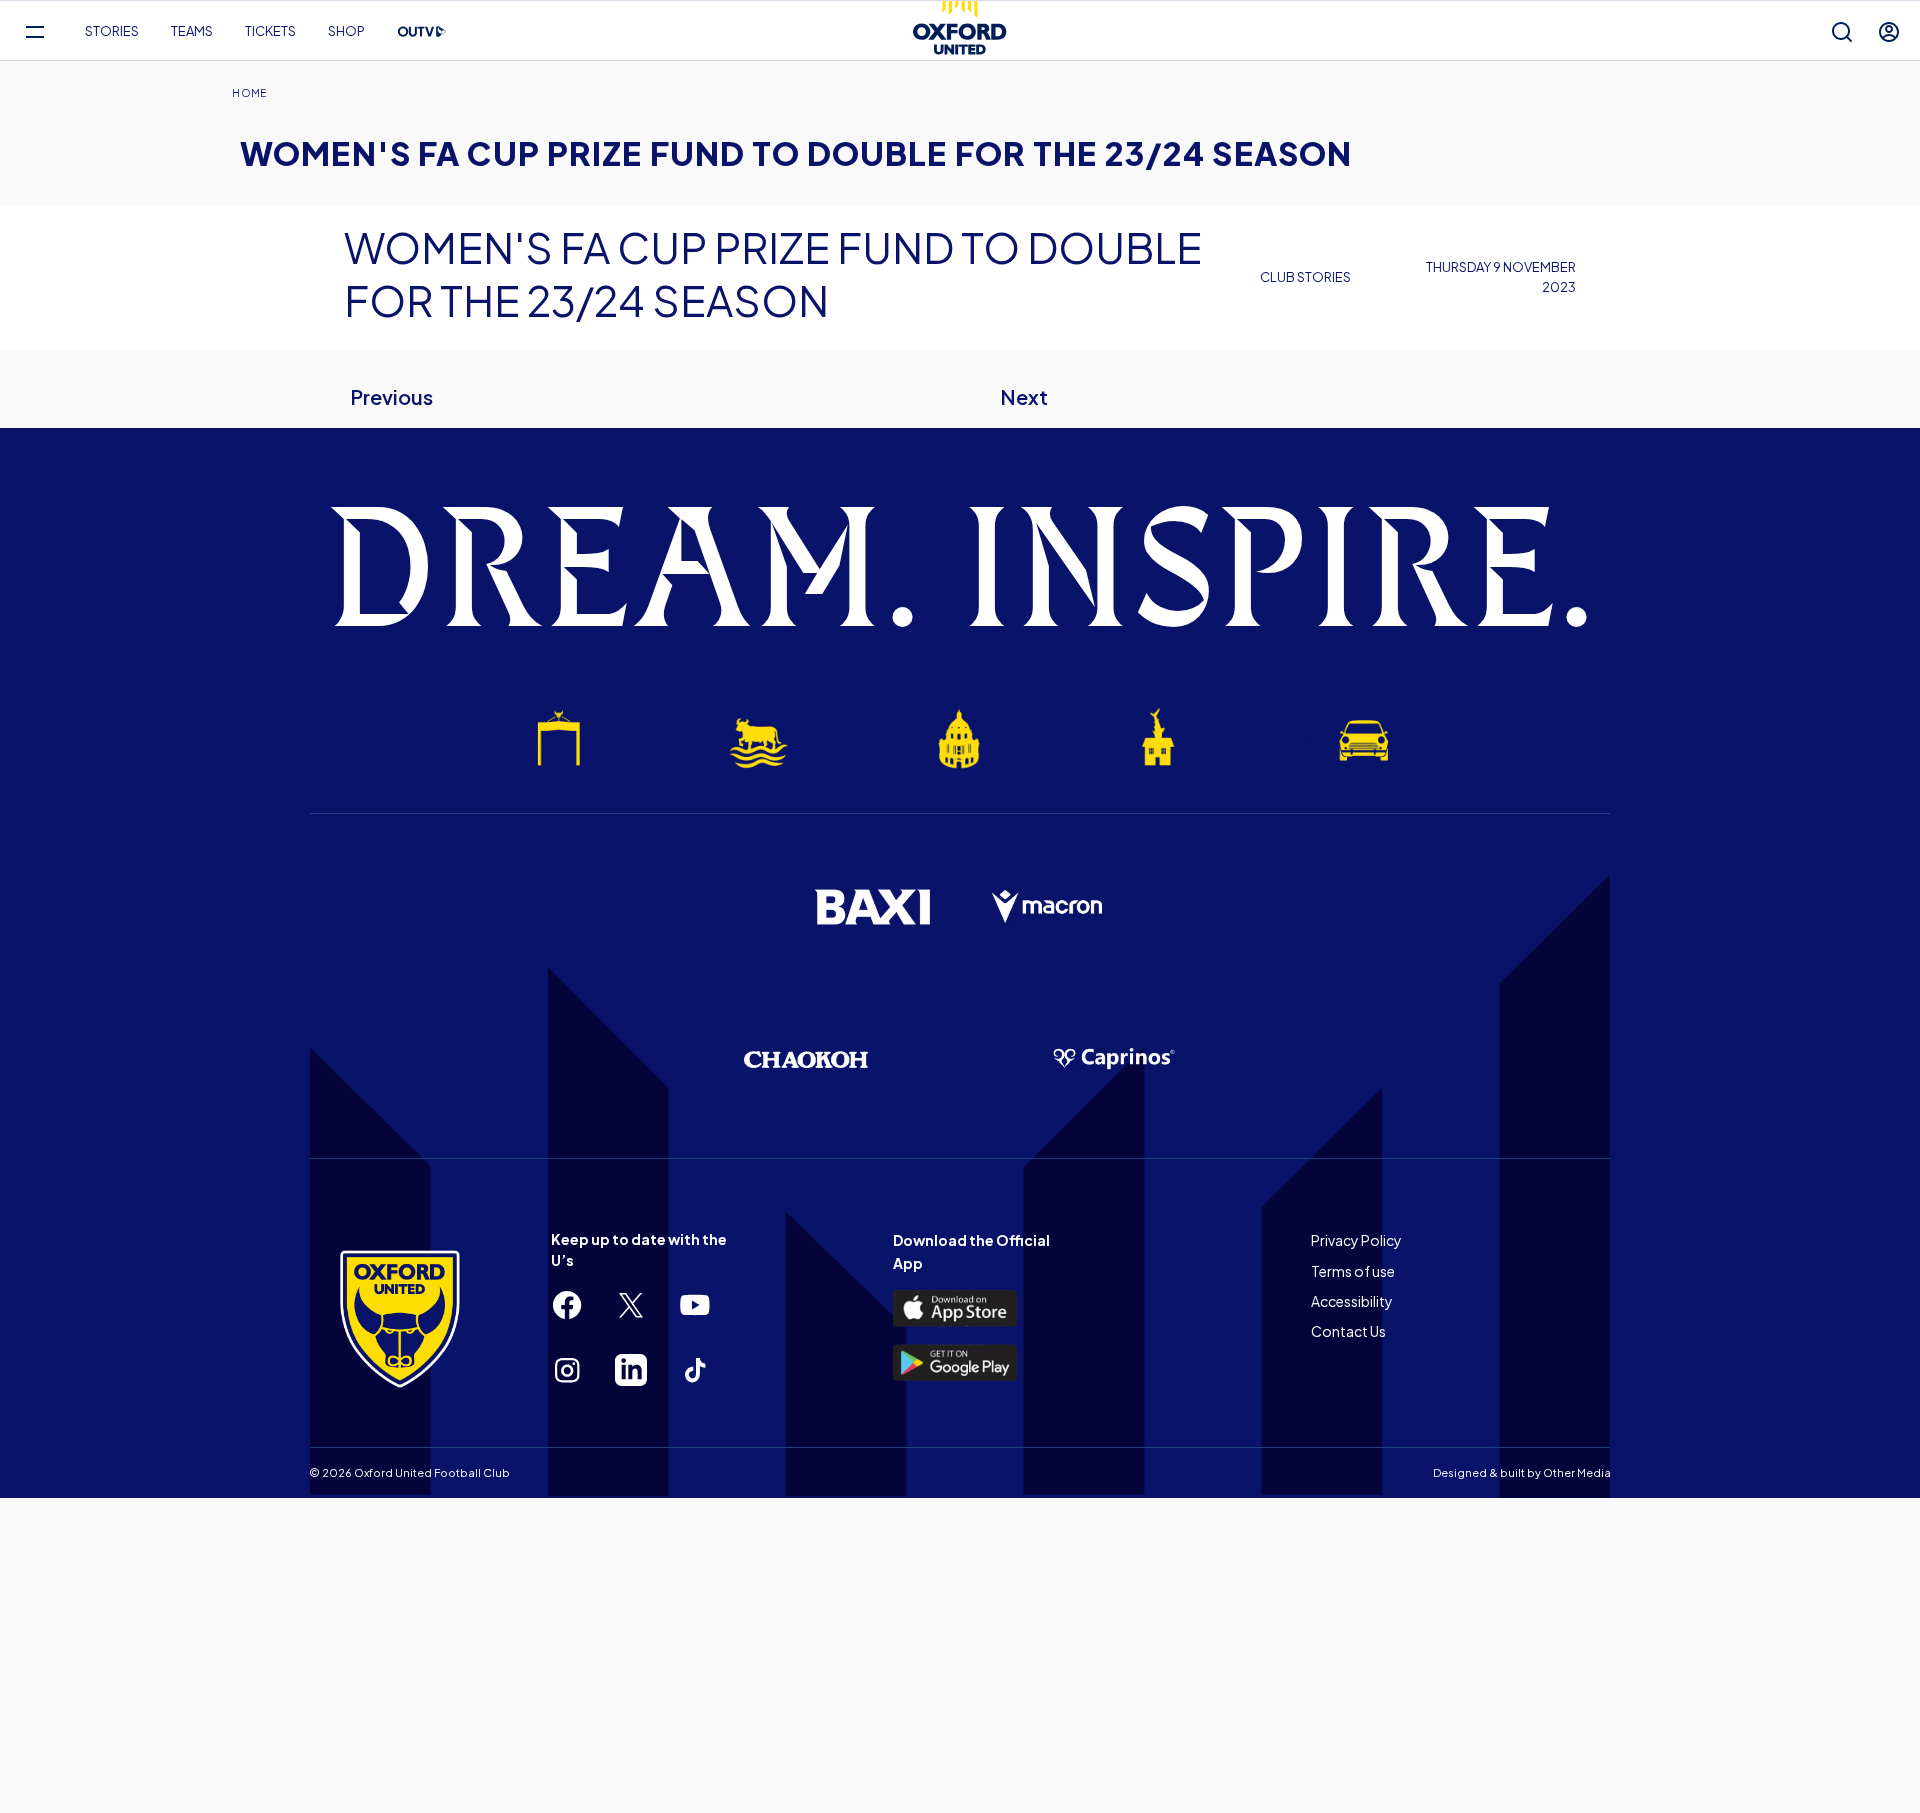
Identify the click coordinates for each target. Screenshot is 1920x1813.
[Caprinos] (1114, 1059)
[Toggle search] (1842, 31)
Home (249, 93)
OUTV (422, 32)
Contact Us (1348, 1331)
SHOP (346, 31)
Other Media (1577, 1472)
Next (1024, 396)
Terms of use (1353, 1271)
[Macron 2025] (1048, 907)
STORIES (112, 31)
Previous (391, 396)
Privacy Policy (1356, 1240)
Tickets (270, 31)
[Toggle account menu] (1889, 31)
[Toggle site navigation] (34, 31)
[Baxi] (872, 907)
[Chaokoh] (806, 1059)
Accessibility (1352, 1301)
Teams (192, 31)
